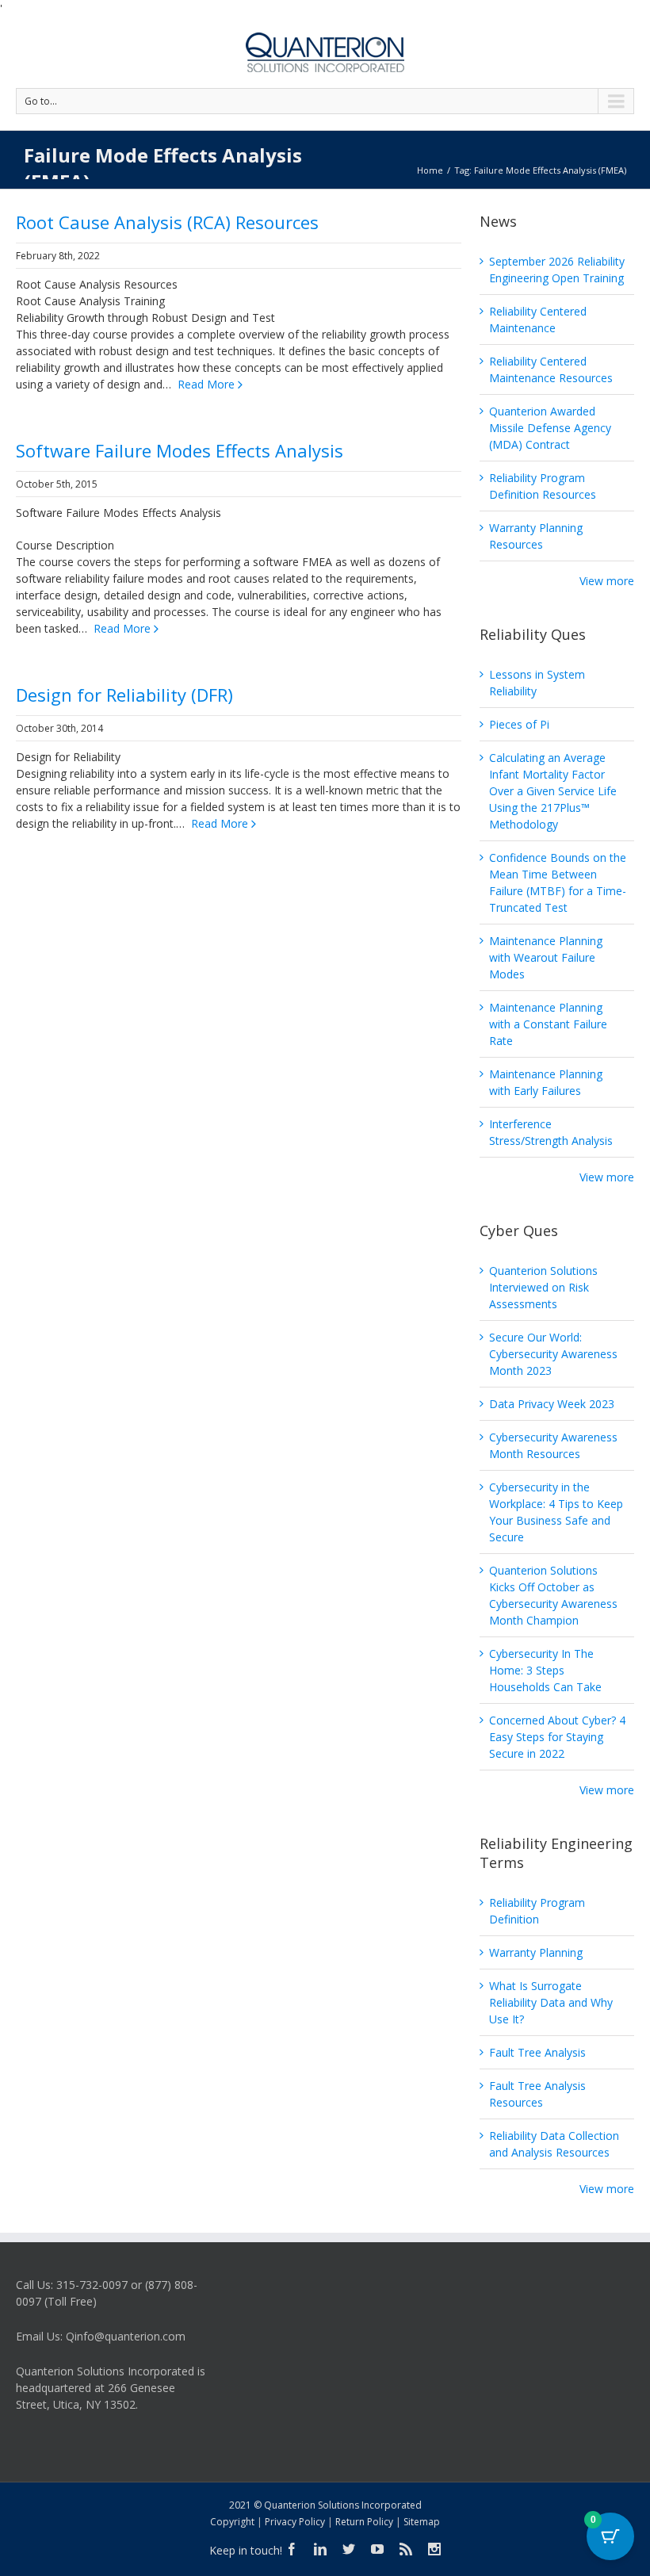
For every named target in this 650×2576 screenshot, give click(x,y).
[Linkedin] (320, 2549)
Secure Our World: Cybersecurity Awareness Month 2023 (553, 1354)
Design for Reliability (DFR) (124, 695)
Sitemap (422, 2522)
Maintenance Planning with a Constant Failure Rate (548, 1024)
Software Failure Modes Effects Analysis (180, 450)
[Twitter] (349, 2549)
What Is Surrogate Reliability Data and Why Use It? (551, 2002)
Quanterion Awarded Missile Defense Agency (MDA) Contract (550, 428)
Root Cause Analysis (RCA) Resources (167, 222)
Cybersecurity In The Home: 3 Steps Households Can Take (545, 1670)
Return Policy (364, 2522)
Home (430, 170)
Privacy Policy (295, 2522)
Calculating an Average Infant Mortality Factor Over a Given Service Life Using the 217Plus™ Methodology (553, 791)
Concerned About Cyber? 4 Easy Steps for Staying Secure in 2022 (557, 1737)
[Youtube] (377, 2549)
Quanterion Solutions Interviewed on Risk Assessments (543, 1287)
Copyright (232, 2522)
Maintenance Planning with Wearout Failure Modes (546, 957)
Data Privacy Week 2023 (552, 1404)
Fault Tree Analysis (537, 2052)
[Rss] (406, 2549)
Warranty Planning (536, 1952)
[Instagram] (434, 2549)
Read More (206, 384)
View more (607, 581)
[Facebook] (292, 2549)
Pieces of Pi (519, 724)
